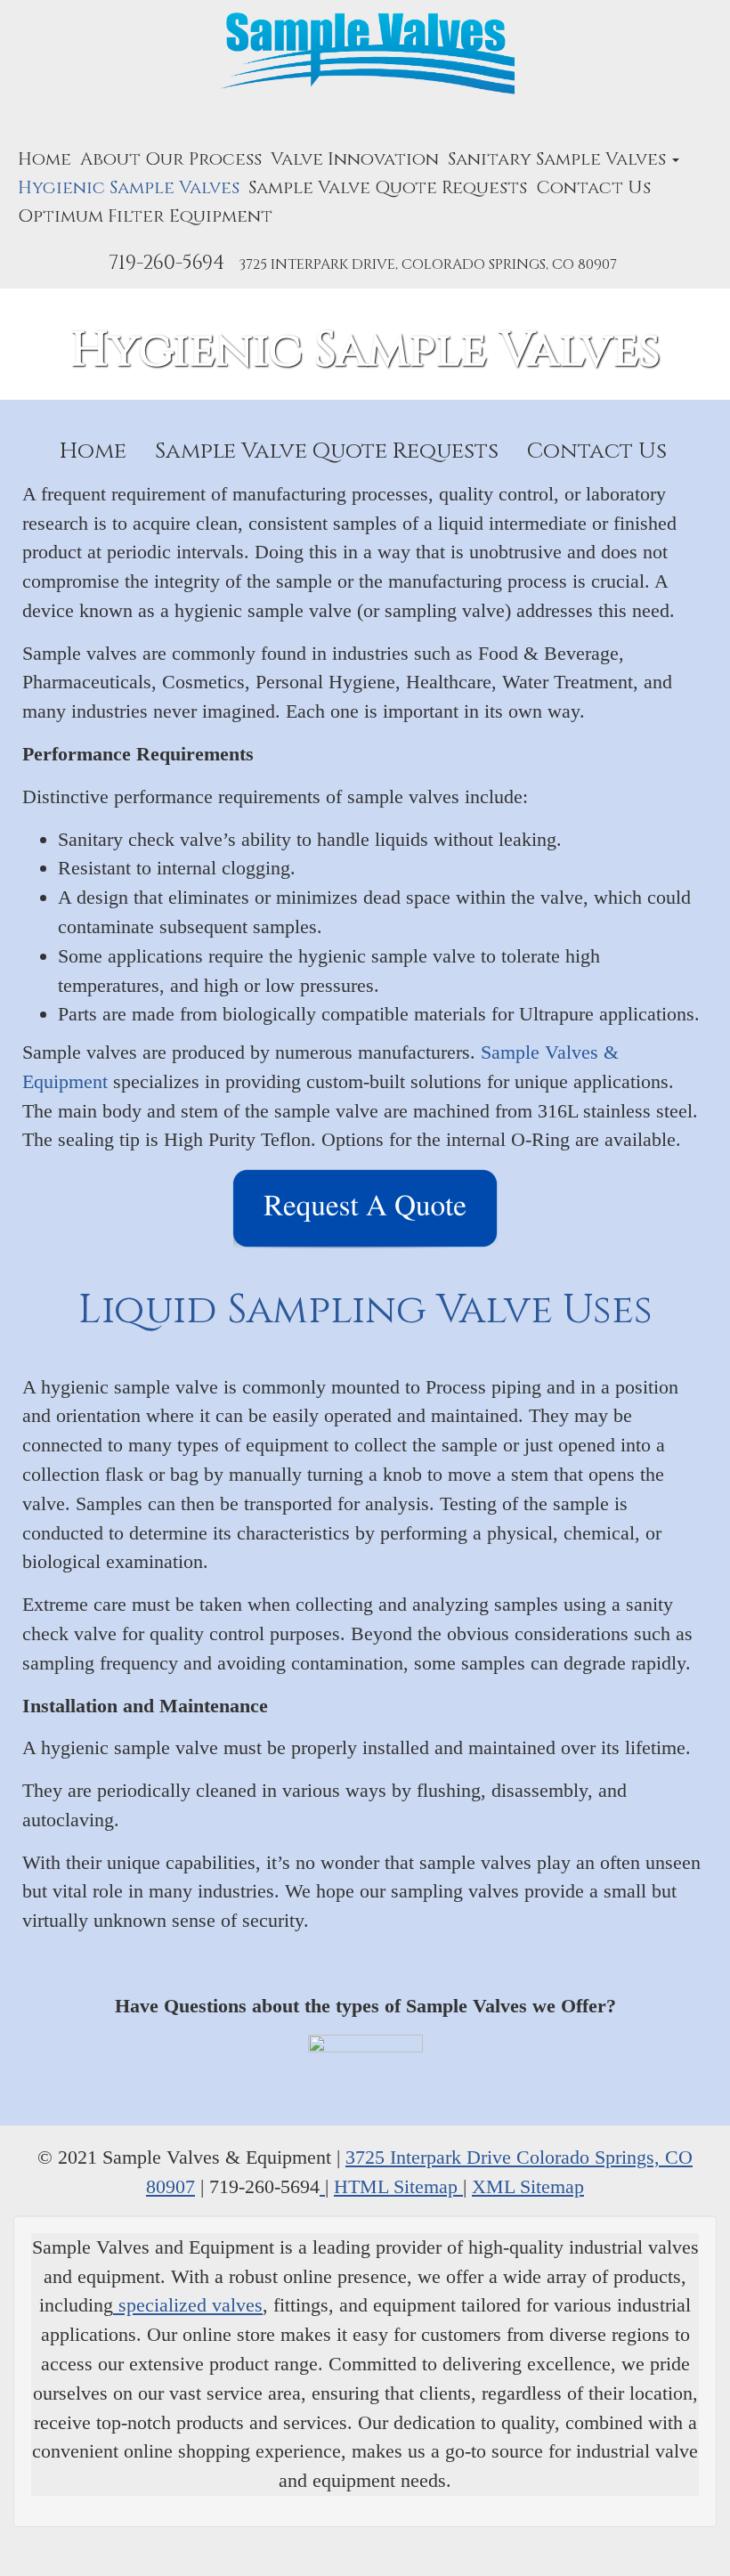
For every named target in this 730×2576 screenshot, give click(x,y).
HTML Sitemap (398, 2186)
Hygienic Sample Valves (129, 187)
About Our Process (171, 159)
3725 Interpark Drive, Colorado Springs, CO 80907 (428, 264)
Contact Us (593, 187)
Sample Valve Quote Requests (388, 187)
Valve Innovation (355, 159)
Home (45, 159)
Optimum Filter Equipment (145, 216)
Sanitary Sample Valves (559, 159)
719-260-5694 (166, 263)
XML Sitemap (528, 2186)
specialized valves (188, 2305)
